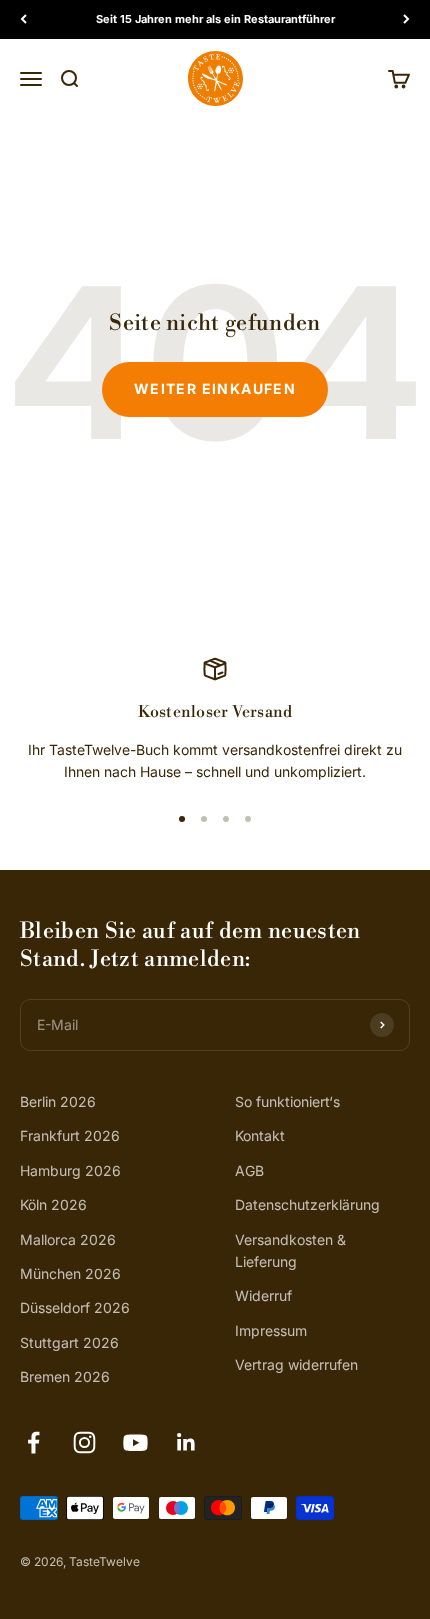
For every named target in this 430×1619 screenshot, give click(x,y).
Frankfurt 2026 (70, 1135)
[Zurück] (23, 19)
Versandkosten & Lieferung (290, 1250)
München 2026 (70, 1273)
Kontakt (260, 1135)
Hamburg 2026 (70, 1170)
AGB (249, 1170)
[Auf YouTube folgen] (135, 1442)
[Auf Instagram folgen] (84, 1442)
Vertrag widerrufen (296, 1364)
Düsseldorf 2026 (75, 1307)
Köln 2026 (53, 1204)
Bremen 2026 (65, 1376)
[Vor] (406, 19)
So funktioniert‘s (287, 1101)
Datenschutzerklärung (307, 1204)
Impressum (271, 1330)
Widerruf (263, 1295)
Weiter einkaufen (215, 388)
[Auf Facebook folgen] (33, 1442)
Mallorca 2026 (68, 1239)
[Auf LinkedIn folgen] (186, 1442)
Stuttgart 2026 (69, 1342)
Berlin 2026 (58, 1101)
